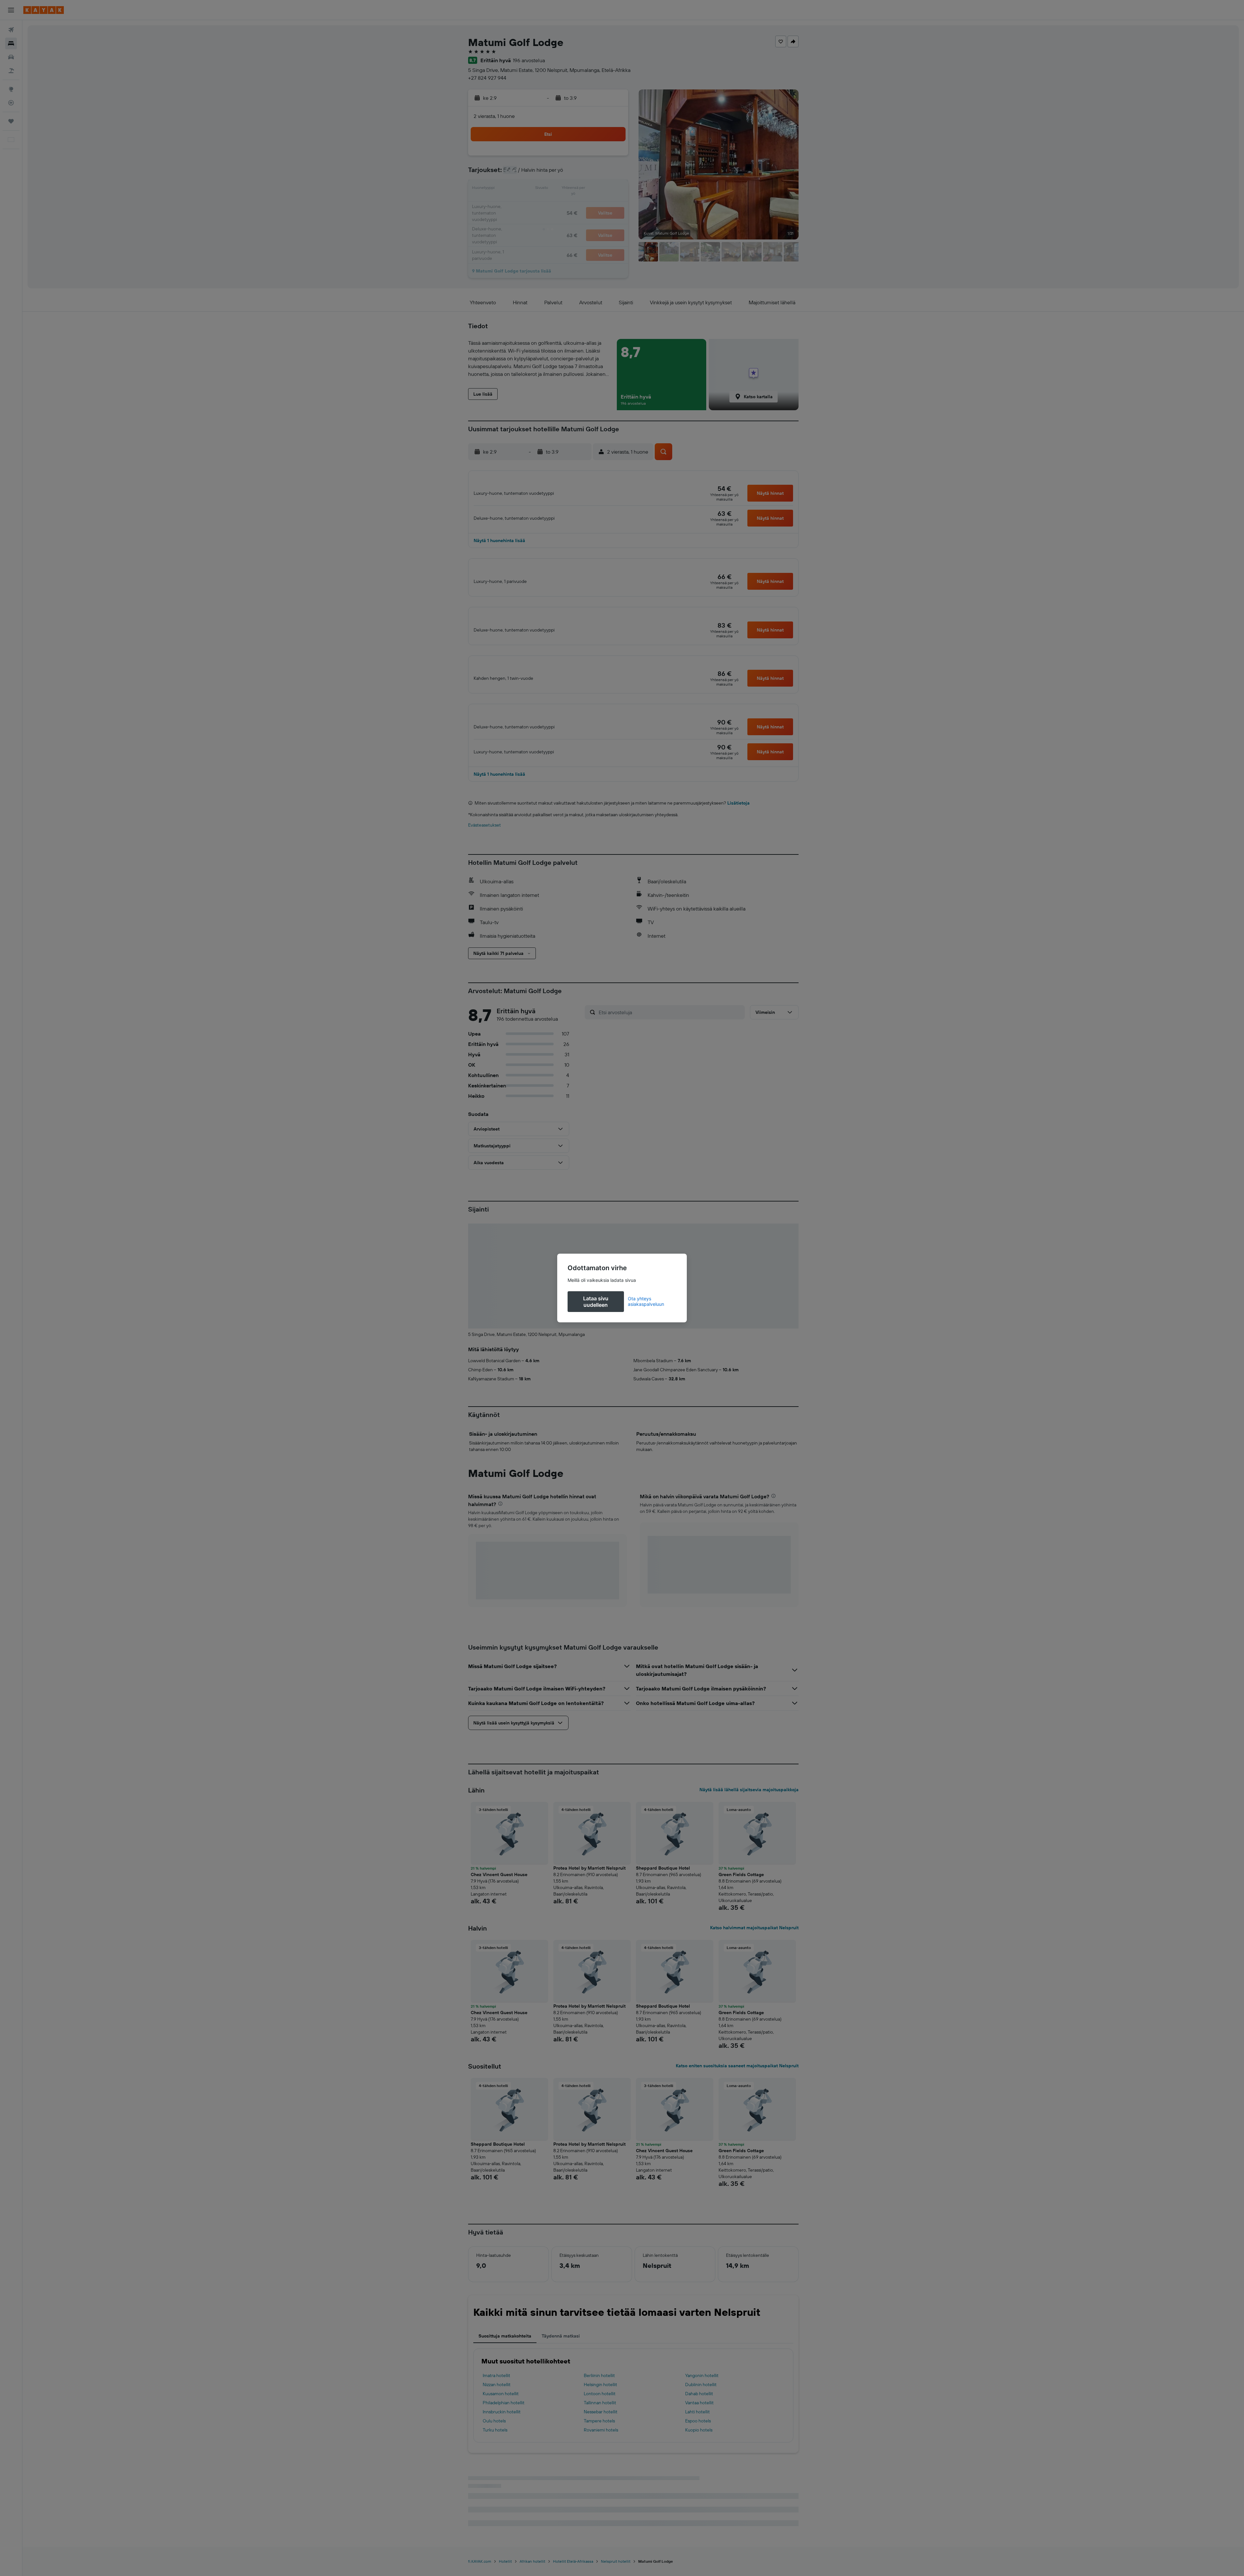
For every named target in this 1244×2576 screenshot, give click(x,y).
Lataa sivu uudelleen (596, 1302)
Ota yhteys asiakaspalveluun (646, 1301)
